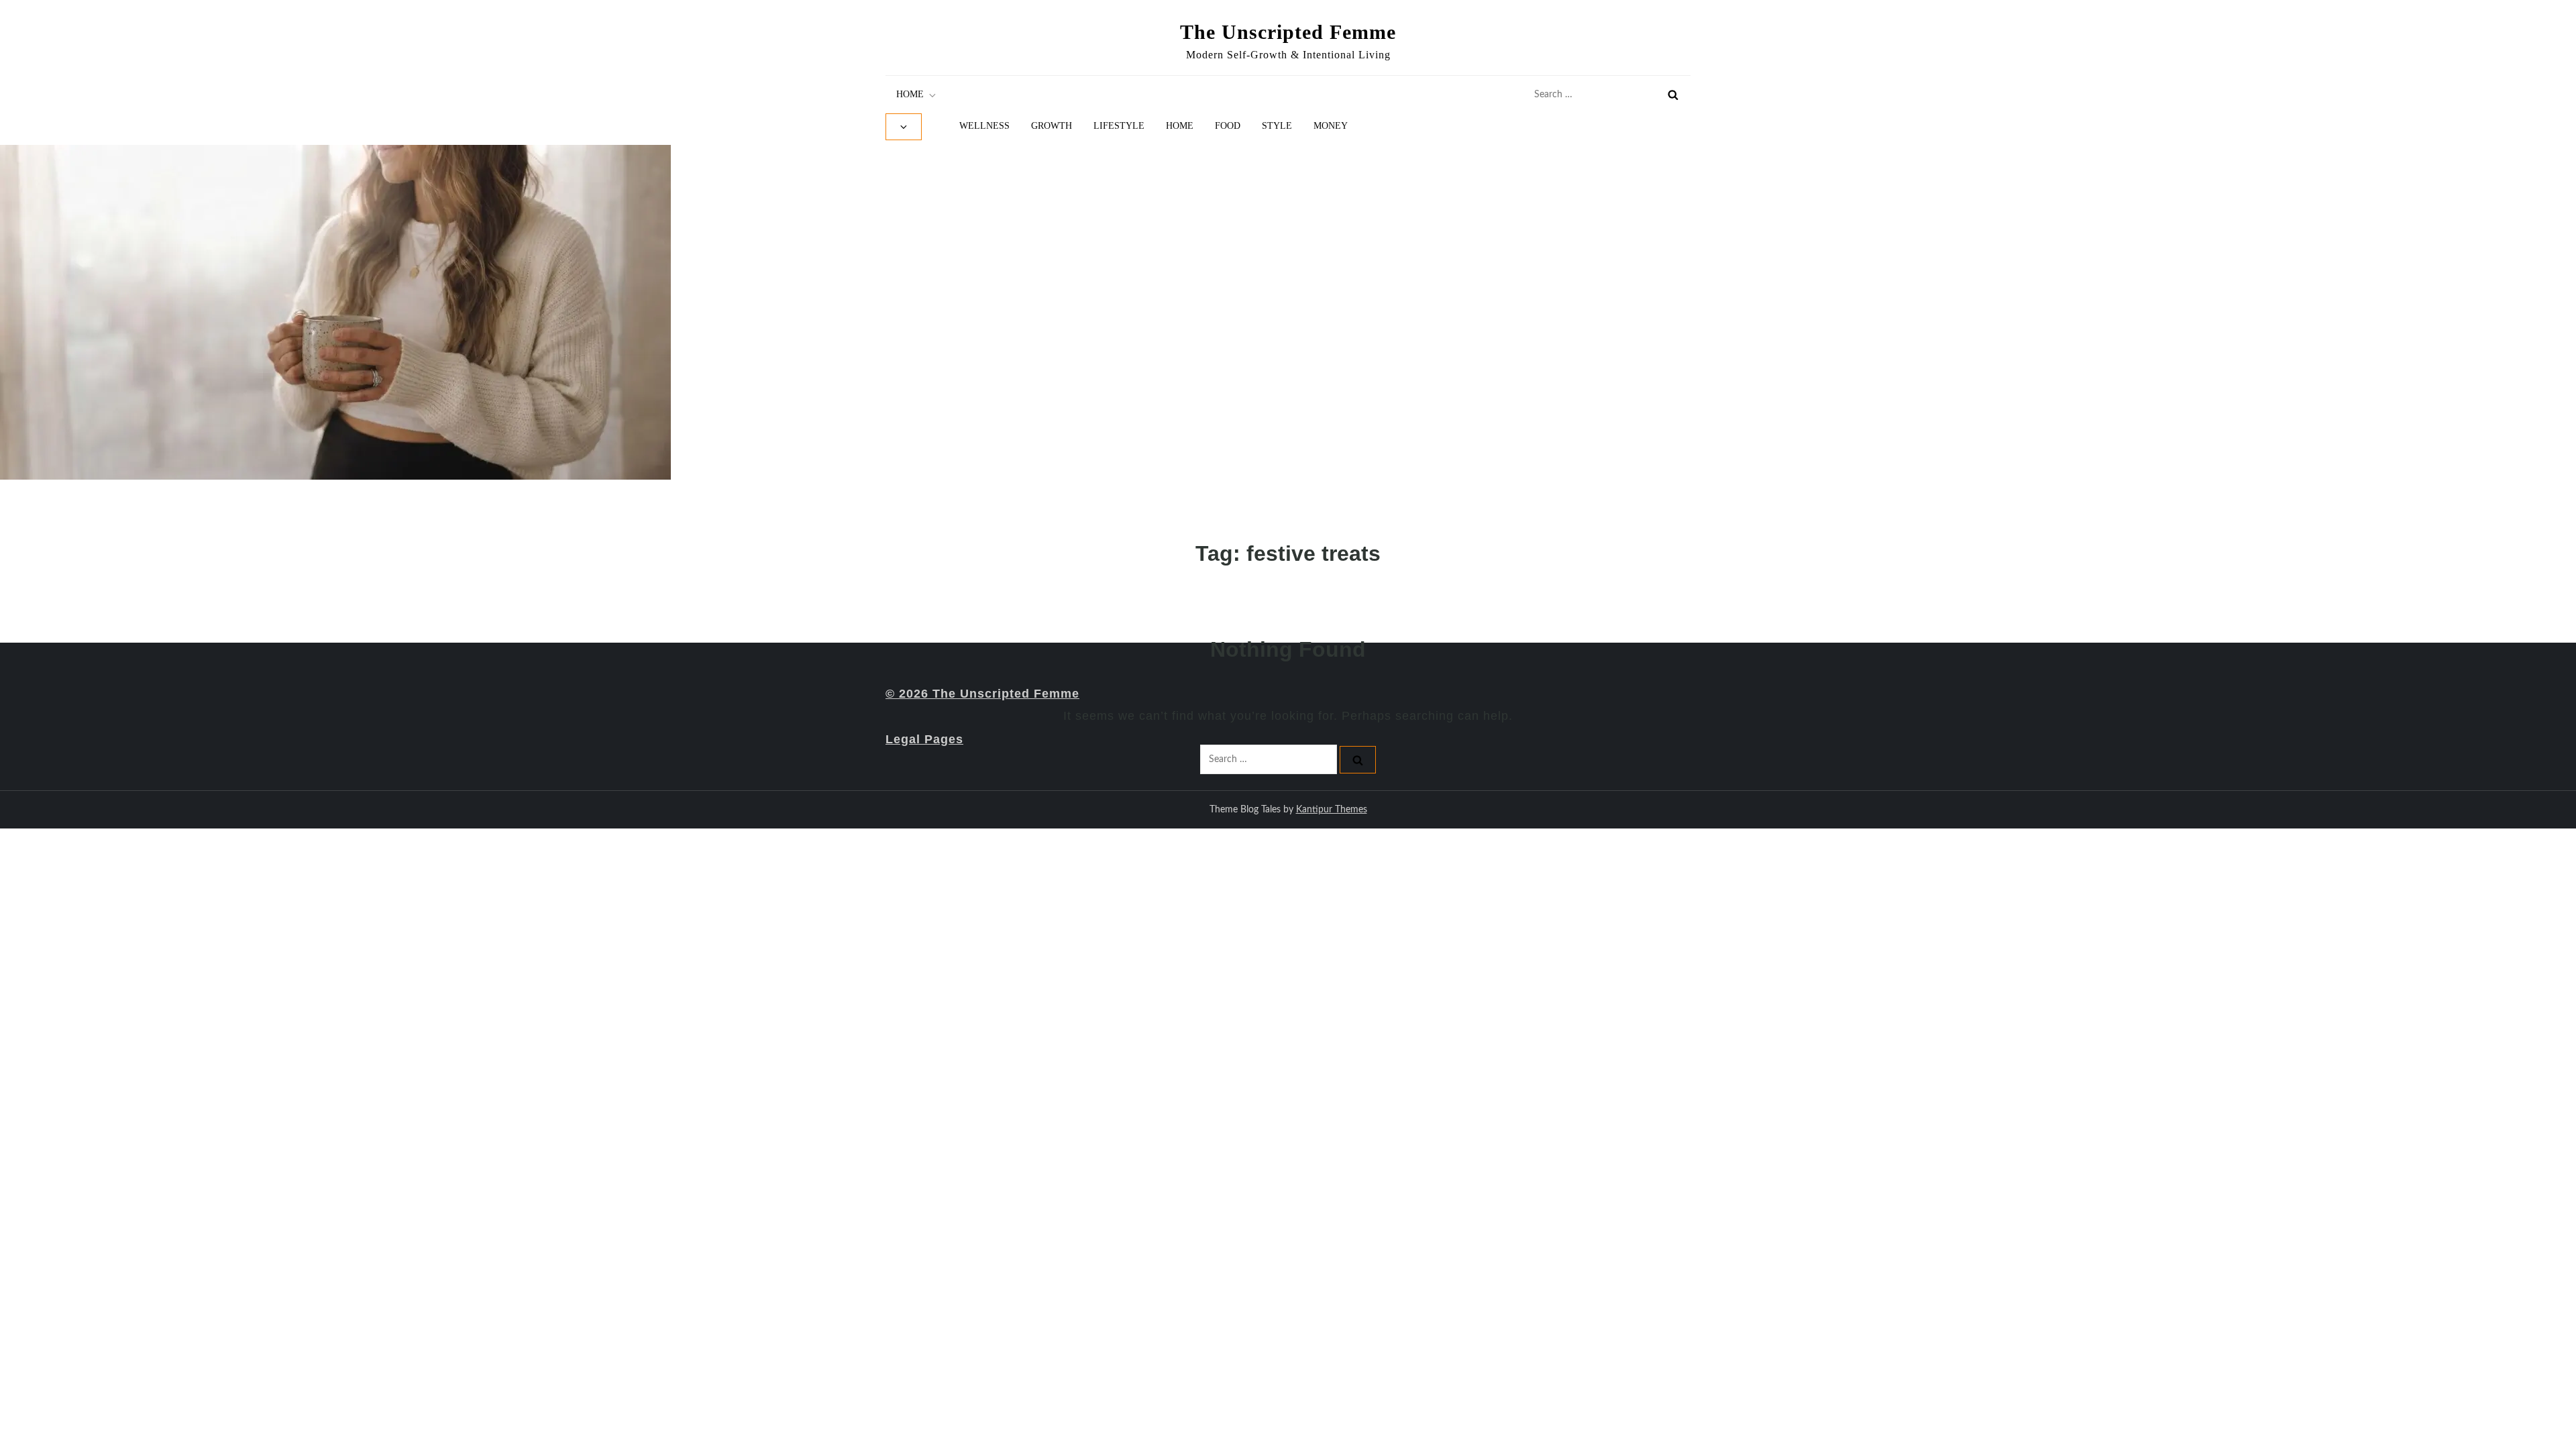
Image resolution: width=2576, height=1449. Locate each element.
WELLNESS (984, 126)
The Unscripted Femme (1288, 32)
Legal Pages (924, 739)
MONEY (1331, 126)
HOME (910, 94)
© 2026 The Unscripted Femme (982, 694)
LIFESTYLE (1119, 126)
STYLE (1277, 126)
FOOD (1228, 126)
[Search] (1673, 95)
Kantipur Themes (1332, 810)
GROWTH (1052, 126)
